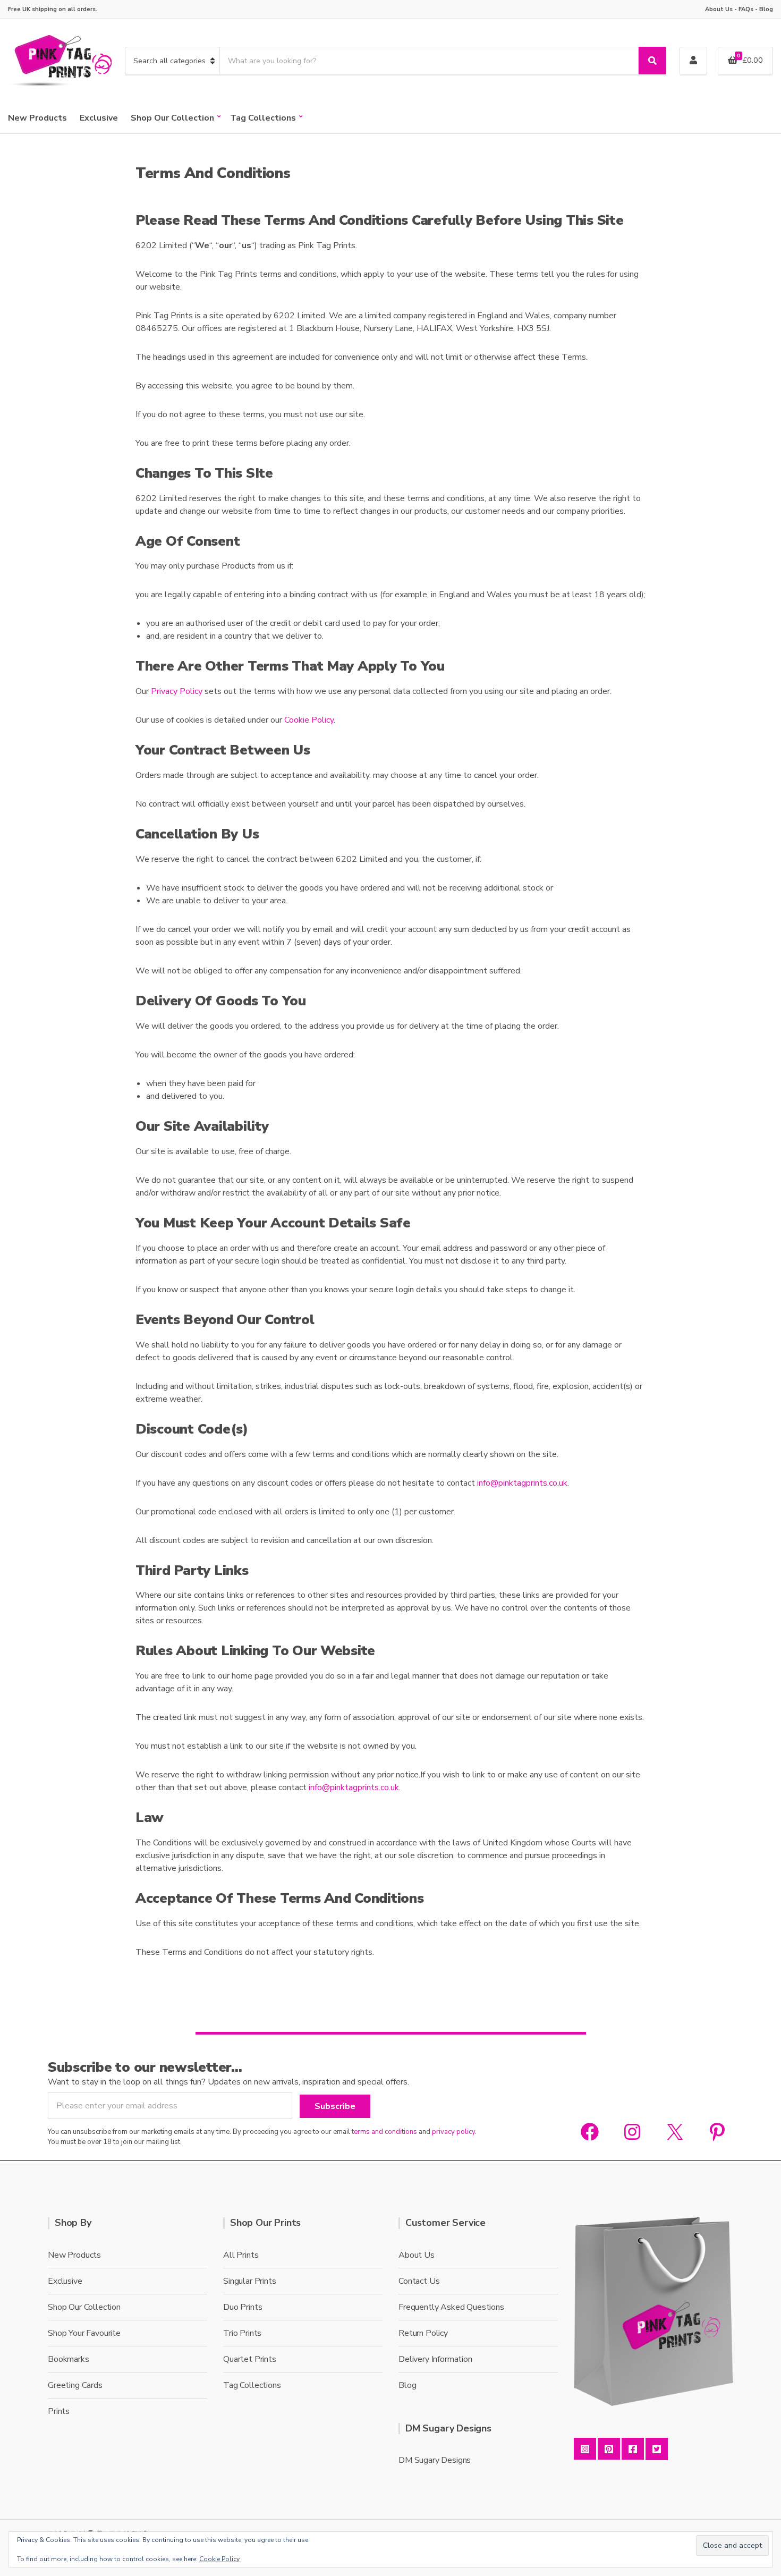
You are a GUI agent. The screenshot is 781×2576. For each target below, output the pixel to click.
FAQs (746, 9)
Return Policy (423, 2333)
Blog (766, 9)
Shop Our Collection (172, 118)
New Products (37, 118)
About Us (719, 9)
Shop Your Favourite (84, 2333)
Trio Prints (242, 2333)
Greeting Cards (75, 2385)
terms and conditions (384, 2132)
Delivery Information (435, 2359)
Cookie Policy (309, 720)
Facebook (633, 2449)
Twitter (657, 2449)
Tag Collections (263, 118)
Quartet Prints (250, 2359)
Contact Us (419, 2281)
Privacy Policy (177, 691)
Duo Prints (243, 2307)
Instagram (585, 2449)
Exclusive (99, 118)
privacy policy (453, 2132)
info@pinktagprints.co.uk (522, 1483)
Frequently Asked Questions (451, 2307)
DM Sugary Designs (435, 2460)
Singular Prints (250, 2281)
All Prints (241, 2255)
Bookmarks (69, 2359)
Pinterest (609, 2449)
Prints (59, 2411)
